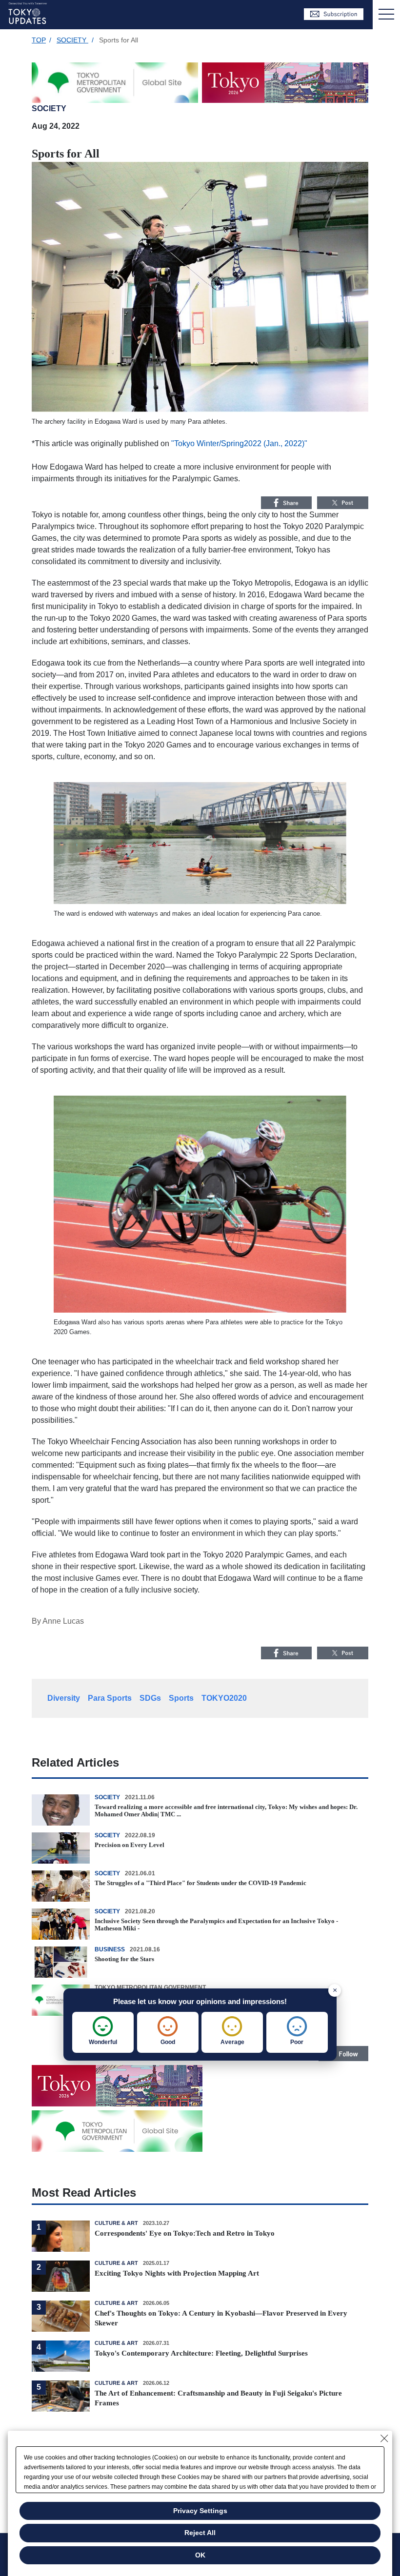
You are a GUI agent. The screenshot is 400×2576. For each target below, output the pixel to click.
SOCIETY (72, 40)
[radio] (103, 2032)
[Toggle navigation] (386, 15)
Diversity (64, 1698)
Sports (181, 1698)
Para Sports (110, 1698)
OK (200, 2555)
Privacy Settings (200, 2511)
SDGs (150, 1698)
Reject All (200, 2533)
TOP (39, 40)
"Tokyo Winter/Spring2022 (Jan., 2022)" (239, 443)
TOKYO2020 (224, 1698)
